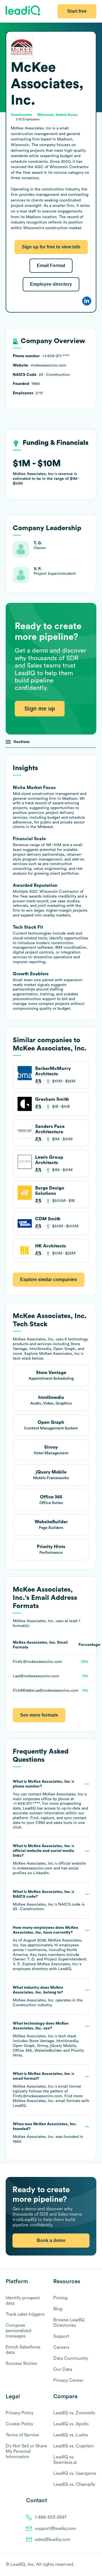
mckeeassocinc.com (35, 1868)
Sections (22, 742)
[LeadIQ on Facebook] (80, 2565)
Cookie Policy (19, 2424)
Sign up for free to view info (51, 247)
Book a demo (51, 2240)
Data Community (71, 2358)
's (49, 1901)
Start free (77, 11)
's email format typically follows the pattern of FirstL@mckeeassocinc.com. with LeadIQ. (51, 2090)
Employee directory (51, 284)
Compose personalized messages (18, 2331)
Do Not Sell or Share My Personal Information (26, 2451)
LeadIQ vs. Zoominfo (74, 2413)
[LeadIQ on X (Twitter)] (84, 2565)
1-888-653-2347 (51, 2517)
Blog (58, 2309)
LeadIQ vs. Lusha (70, 2435)
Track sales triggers (25, 2314)
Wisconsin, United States (57, 115)
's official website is (49, 1860)
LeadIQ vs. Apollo (71, 2424)
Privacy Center (68, 2380)
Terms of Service (22, 2435)
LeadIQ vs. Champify (74, 2484)
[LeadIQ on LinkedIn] (89, 2565)
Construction (25, 2005)
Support (61, 2336)
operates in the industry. (48, 1996)
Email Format (51, 266)
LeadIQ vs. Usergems (75, 2473)
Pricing (60, 2298)
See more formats (39, 1715)
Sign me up (40, 709)
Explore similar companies (49, 1280)
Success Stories (21, 2363)
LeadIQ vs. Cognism (74, 2446)
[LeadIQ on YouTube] (94, 2565)
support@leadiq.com (56, 2529)
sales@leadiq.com (53, 2540)
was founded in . (48, 2133)
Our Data (63, 2369)
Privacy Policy (20, 2413)
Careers (61, 2347)
